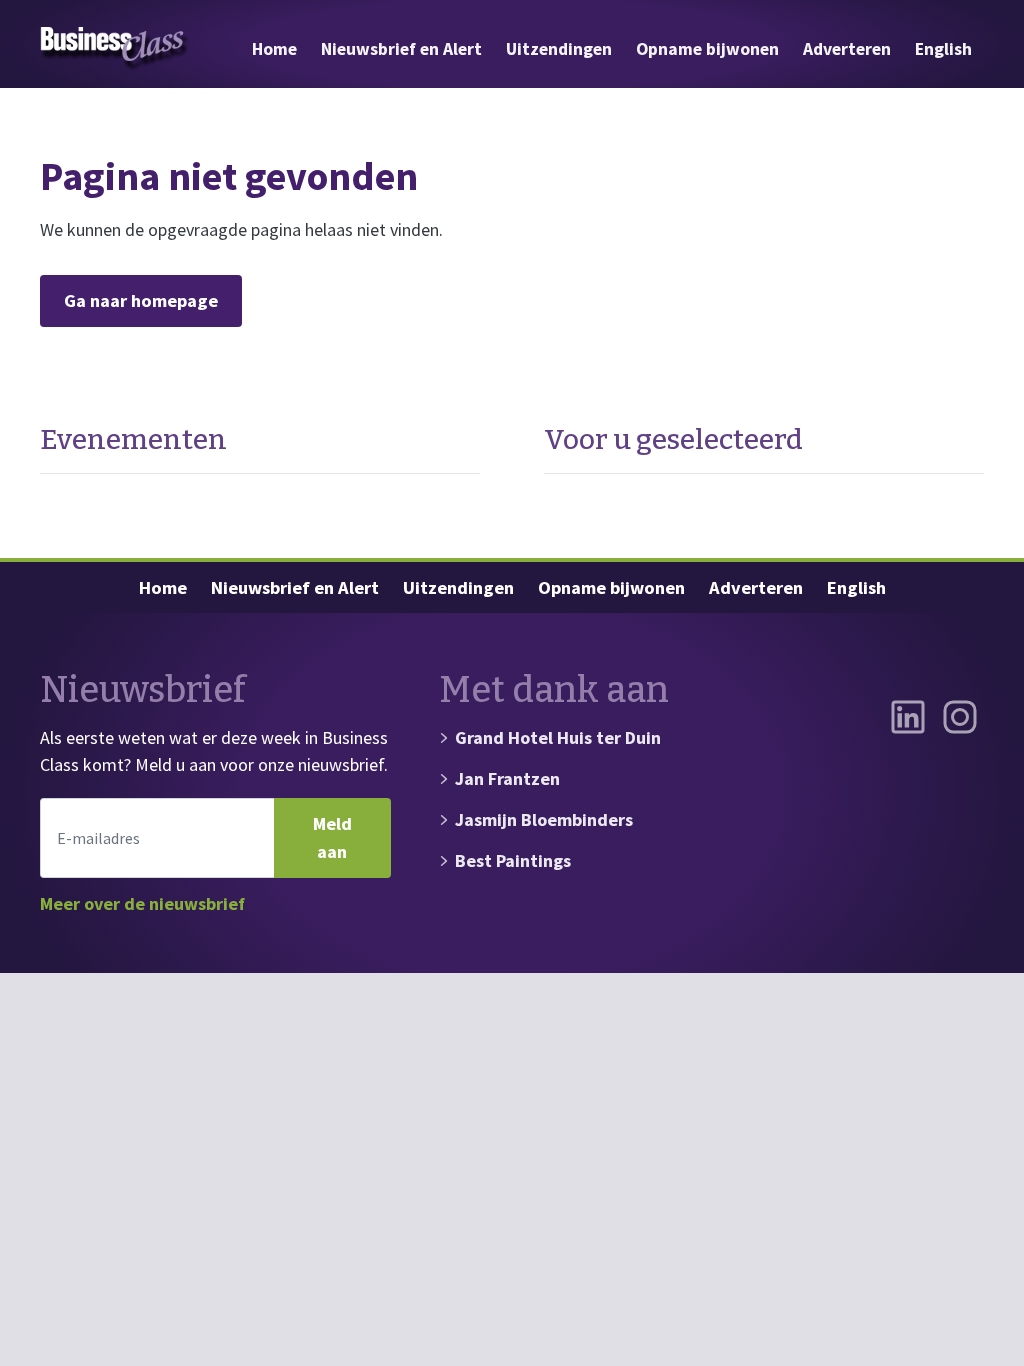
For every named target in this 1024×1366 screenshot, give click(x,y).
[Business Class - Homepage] (115, 49)
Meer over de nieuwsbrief (142, 903)
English (943, 49)
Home (274, 49)
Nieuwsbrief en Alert (401, 49)
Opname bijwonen (707, 49)
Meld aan (332, 837)
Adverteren (847, 49)
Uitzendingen (559, 49)
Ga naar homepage (141, 300)
